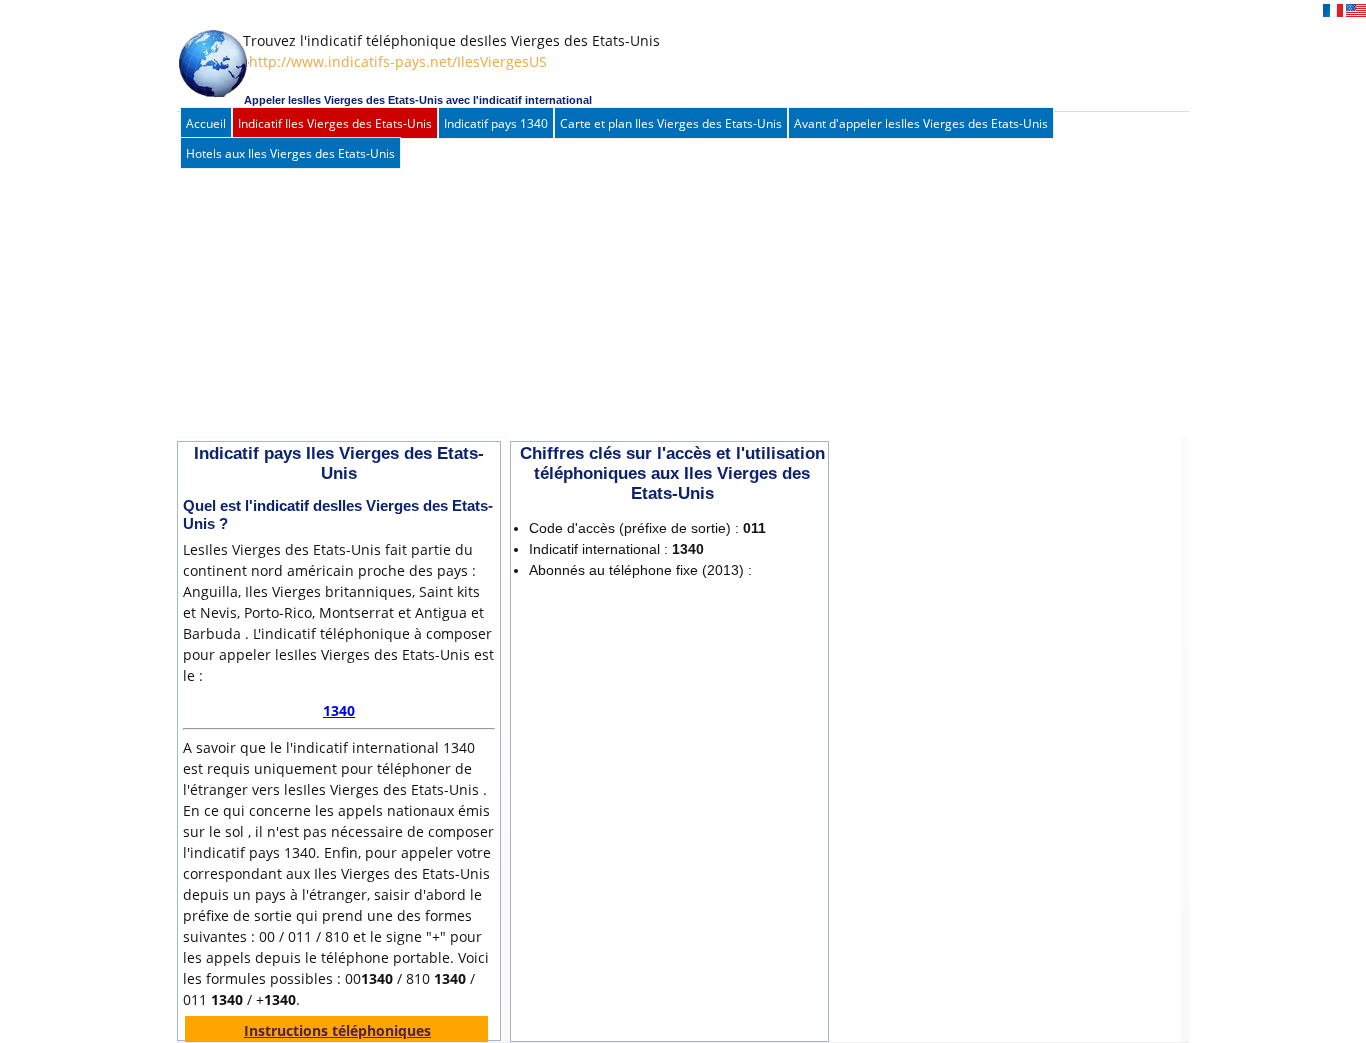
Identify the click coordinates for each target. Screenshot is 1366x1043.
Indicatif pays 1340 (496, 123)
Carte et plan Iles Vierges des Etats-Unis (671, 123)
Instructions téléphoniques (337, 1030)
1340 (339, 710)
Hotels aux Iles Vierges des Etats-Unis (290, 153)
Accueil (206, 123)
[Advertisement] (662, 306)
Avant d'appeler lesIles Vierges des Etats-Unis (921, 123)
